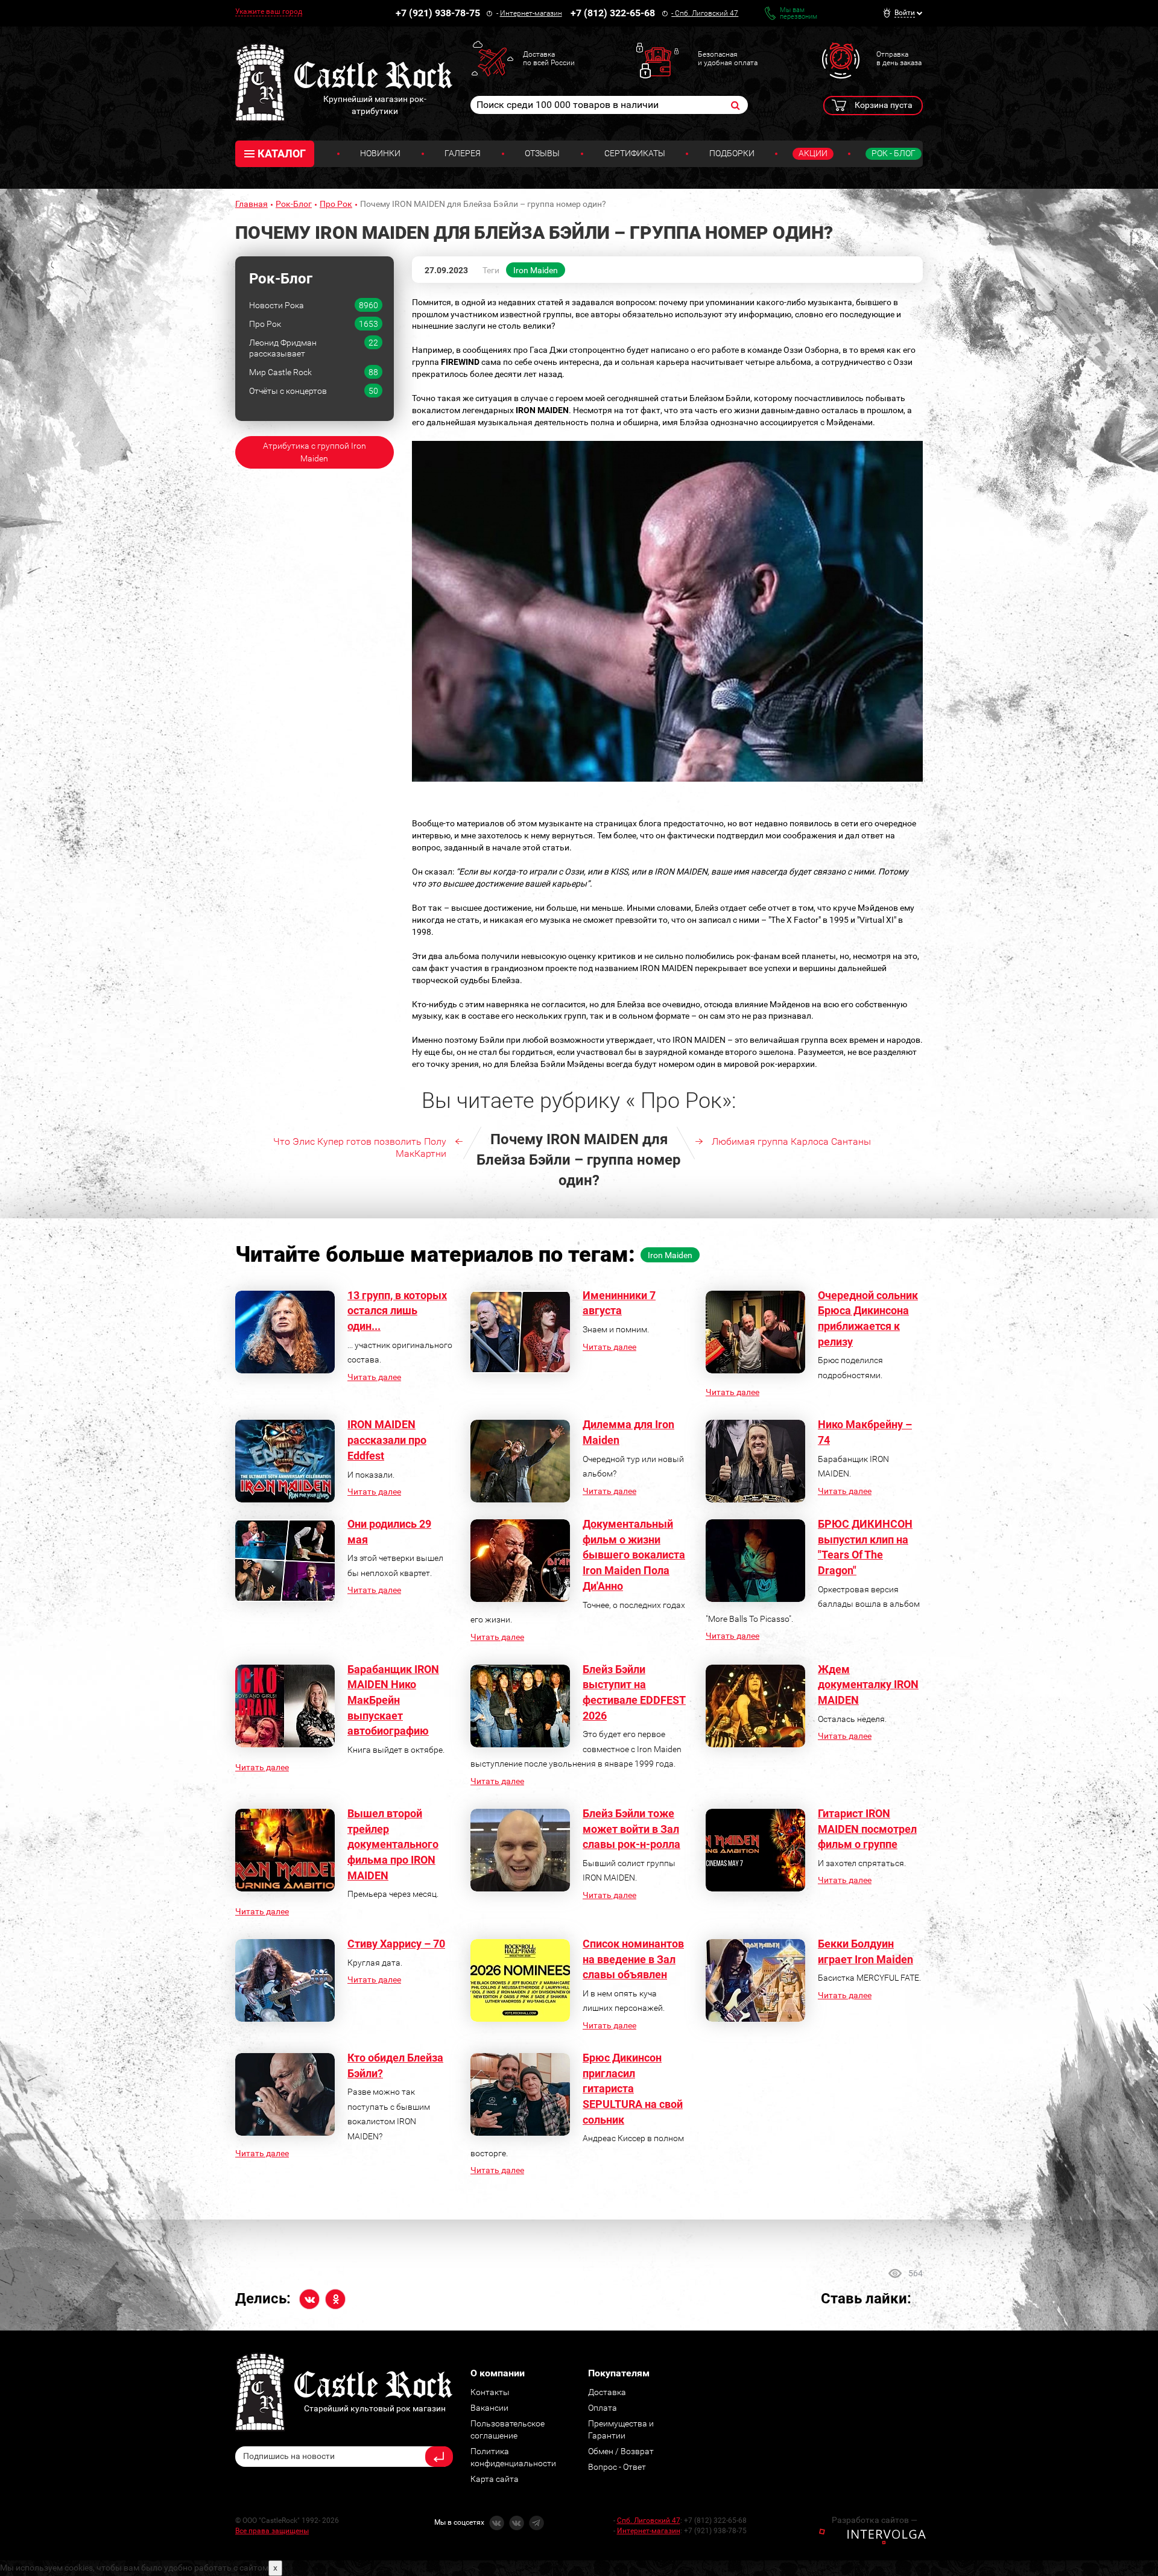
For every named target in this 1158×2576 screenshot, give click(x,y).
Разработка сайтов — (875, 2520)
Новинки (380, 153)
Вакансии (489, 2408)
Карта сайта (495, 2479)
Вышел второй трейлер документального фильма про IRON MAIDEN (393, 1844)
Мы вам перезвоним (799, 13)
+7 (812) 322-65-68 (613, 13)
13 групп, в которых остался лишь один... (397, 1311)
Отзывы (542, 153)
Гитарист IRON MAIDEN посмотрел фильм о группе (867, 1829)
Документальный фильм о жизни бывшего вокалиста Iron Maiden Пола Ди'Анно (634, 1555)
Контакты (490, 2392)
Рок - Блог (894, 153)
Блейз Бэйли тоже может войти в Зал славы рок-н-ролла (631, 1829)
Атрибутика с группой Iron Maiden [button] (315, 452)
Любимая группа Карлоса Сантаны (791, 1141)
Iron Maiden (536, 270)
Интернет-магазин (531, 13)
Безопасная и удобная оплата (728, 59)
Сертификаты (635, 153)
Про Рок (336, 204)
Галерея (463, 153)
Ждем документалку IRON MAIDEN (868, 1685)
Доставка (607, 2392)
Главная (252, 204)
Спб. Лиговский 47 (707, 13)
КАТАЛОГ (282, 153)
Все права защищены (272, 2531)
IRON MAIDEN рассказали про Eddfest (387, 1440)
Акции (813, 153)
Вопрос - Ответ (617, 2467)
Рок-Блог (294, 204)
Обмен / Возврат (621, 2451)
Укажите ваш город (269, 11)
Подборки (732, 153)
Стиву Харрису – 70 (396, 1944)
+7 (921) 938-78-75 (438, 13)
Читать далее (374, 1377)
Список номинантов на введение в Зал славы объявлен (633, 1959)
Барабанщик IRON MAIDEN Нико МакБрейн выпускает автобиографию (393, 1700)
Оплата (603, 2408)
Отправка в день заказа (899, 59)
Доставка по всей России (549, 59)
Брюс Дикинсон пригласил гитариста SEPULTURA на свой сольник (633, 2089)
